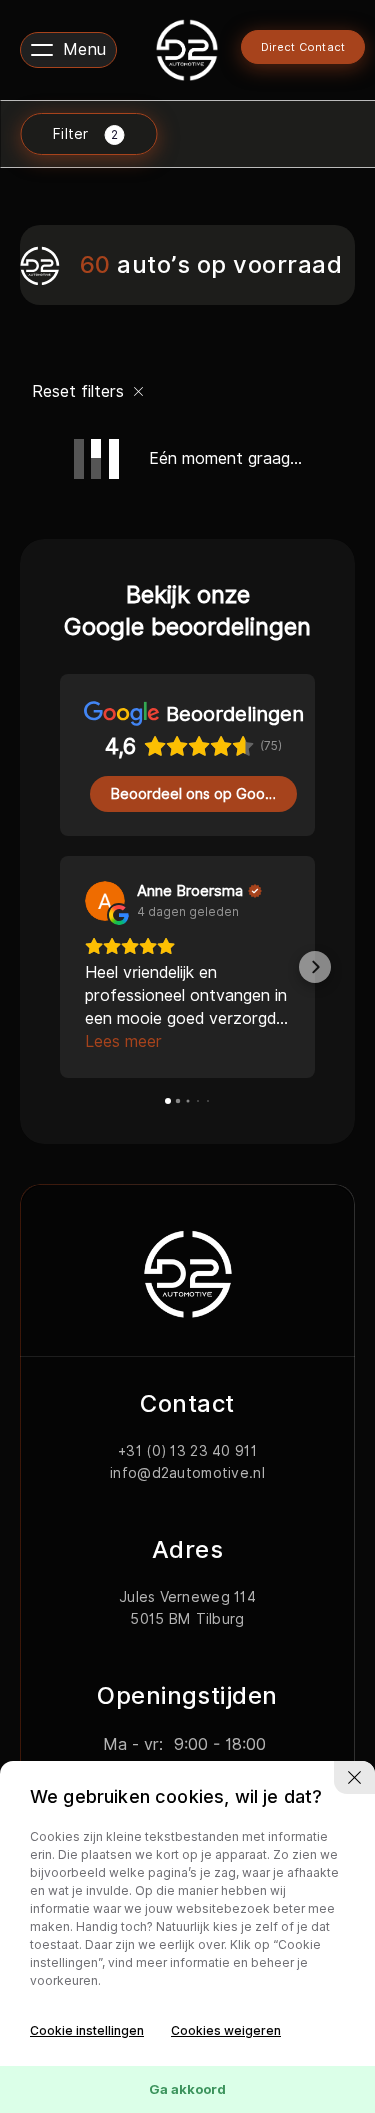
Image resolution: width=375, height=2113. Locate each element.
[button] (60, 956)
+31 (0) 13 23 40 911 (187, 1428)
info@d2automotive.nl (187, 1450)
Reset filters (80, 391)
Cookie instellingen (87, 2030)
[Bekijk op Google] (105, 901)
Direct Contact (303, 47)
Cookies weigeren (226, 2030)
